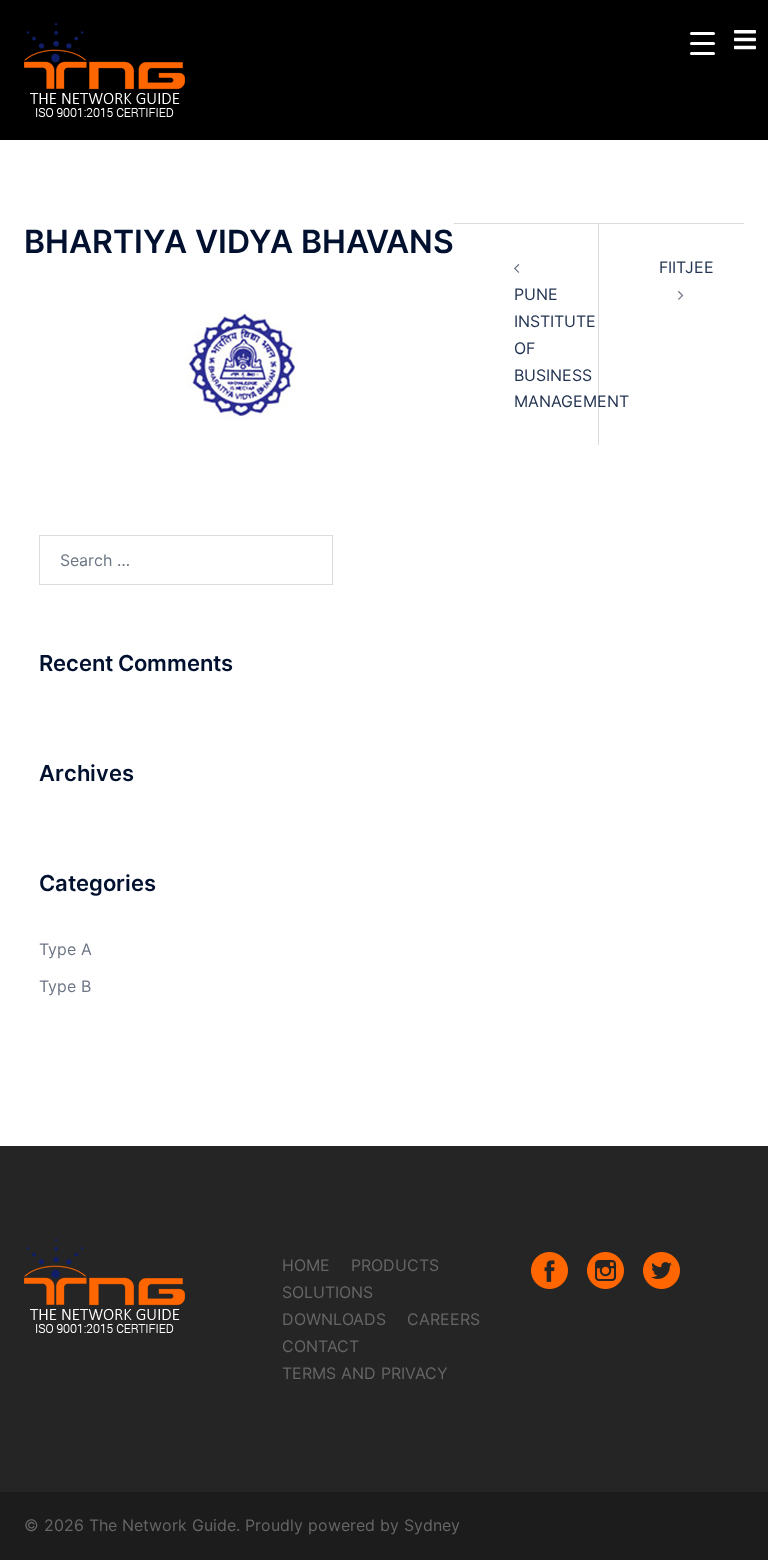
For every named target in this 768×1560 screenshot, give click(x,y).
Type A (65, 949)
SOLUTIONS (327, 1292)
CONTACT (320, 1346)
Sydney (432, 1525)
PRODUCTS (395, 1265)
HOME (306, 1265)
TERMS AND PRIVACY (365, 1373)
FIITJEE (686, 267)
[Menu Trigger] (702, 42)
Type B (65, 986)
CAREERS (443, 1319)
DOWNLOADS (334, 1319)
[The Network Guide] (105, 68)
